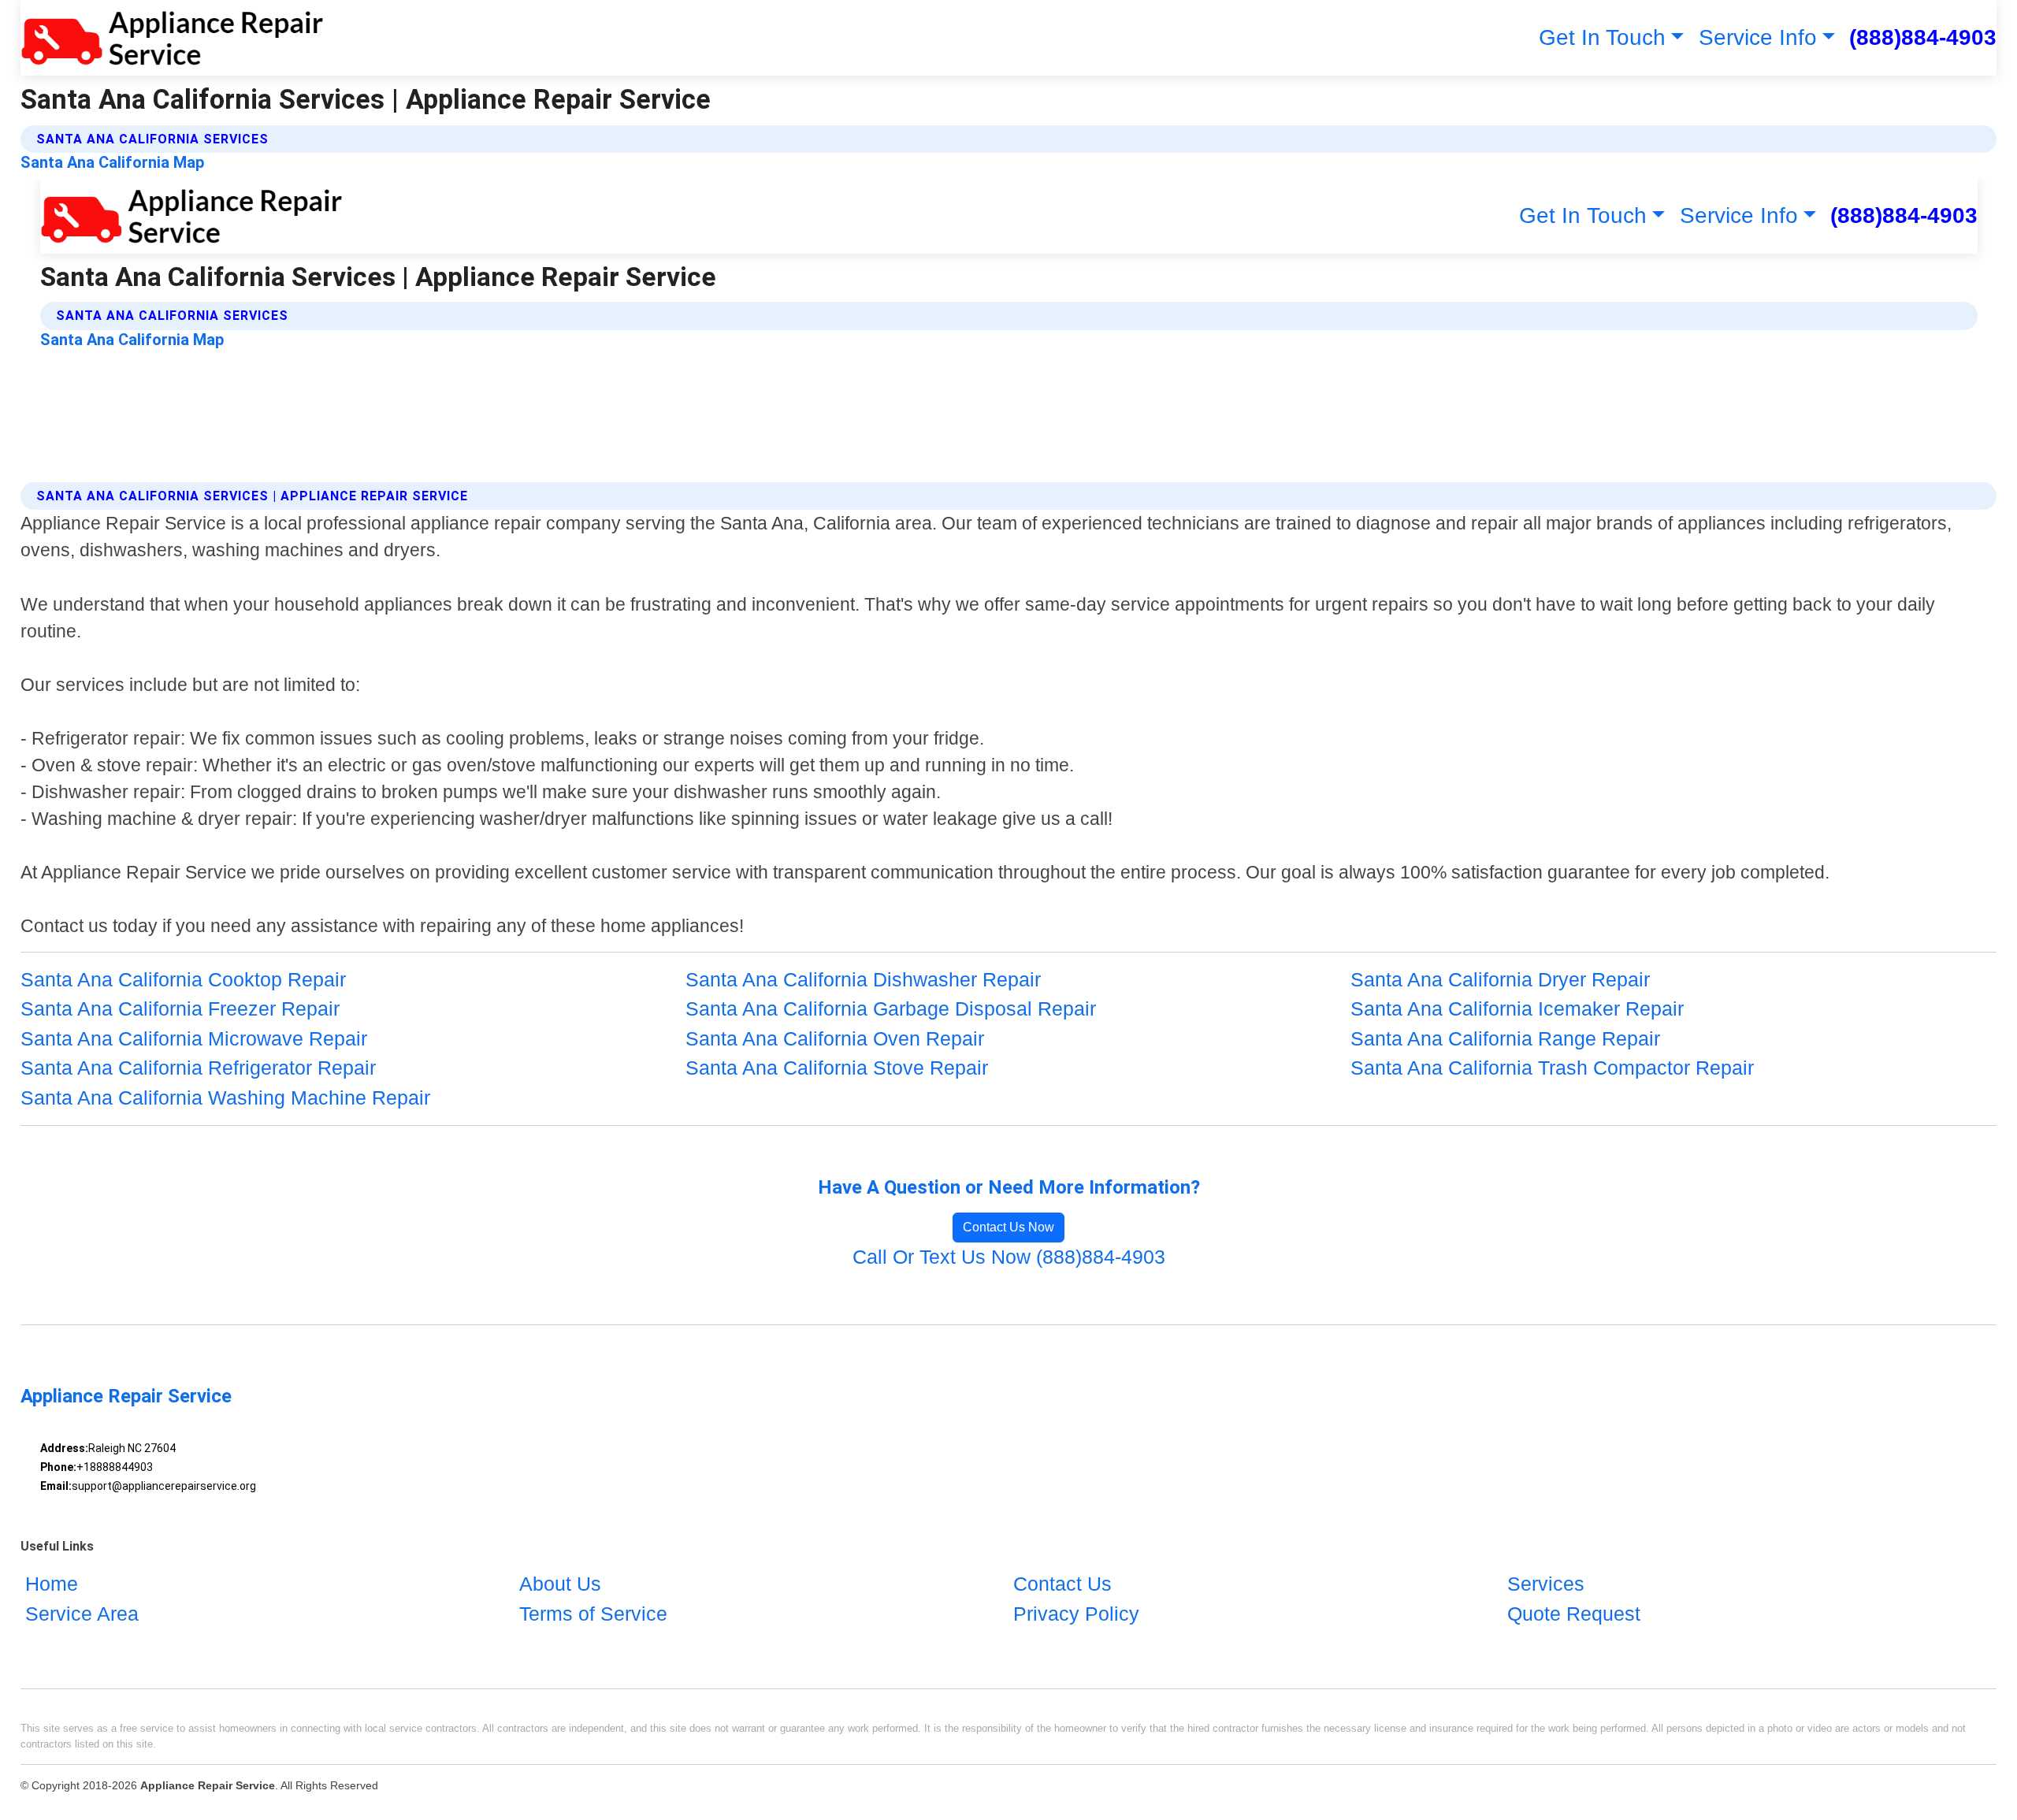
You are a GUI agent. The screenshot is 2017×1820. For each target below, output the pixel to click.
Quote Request (1574, 1614)
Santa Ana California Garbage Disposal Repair (891, 1008)
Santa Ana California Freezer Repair (180, 1008)
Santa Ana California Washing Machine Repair (225, 1098)
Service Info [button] (1758, 37)
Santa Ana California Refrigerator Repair (198, 1068)
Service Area (82, 1614)
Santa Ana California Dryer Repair (1500, 979)
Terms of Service (593, 1614)
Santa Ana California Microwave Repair (194, 1038)
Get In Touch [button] (1602, 37)
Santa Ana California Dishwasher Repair (863, 979)
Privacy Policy (1076, 1614)
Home (52, 1584)
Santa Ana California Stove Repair (837, 1068)
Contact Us (1062, 1584)
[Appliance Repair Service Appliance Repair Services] (172, 38)
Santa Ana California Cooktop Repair (183, 979)
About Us (560, 1584)
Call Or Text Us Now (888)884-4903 (1009, 1257)
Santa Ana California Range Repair (1505, 1038)
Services (1546, 1584)
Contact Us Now (1008, 1227)
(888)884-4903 (1923, 37)
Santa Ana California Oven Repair (835, 1038)
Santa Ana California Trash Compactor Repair (1552, 1068)
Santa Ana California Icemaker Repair (1517, 1008)
